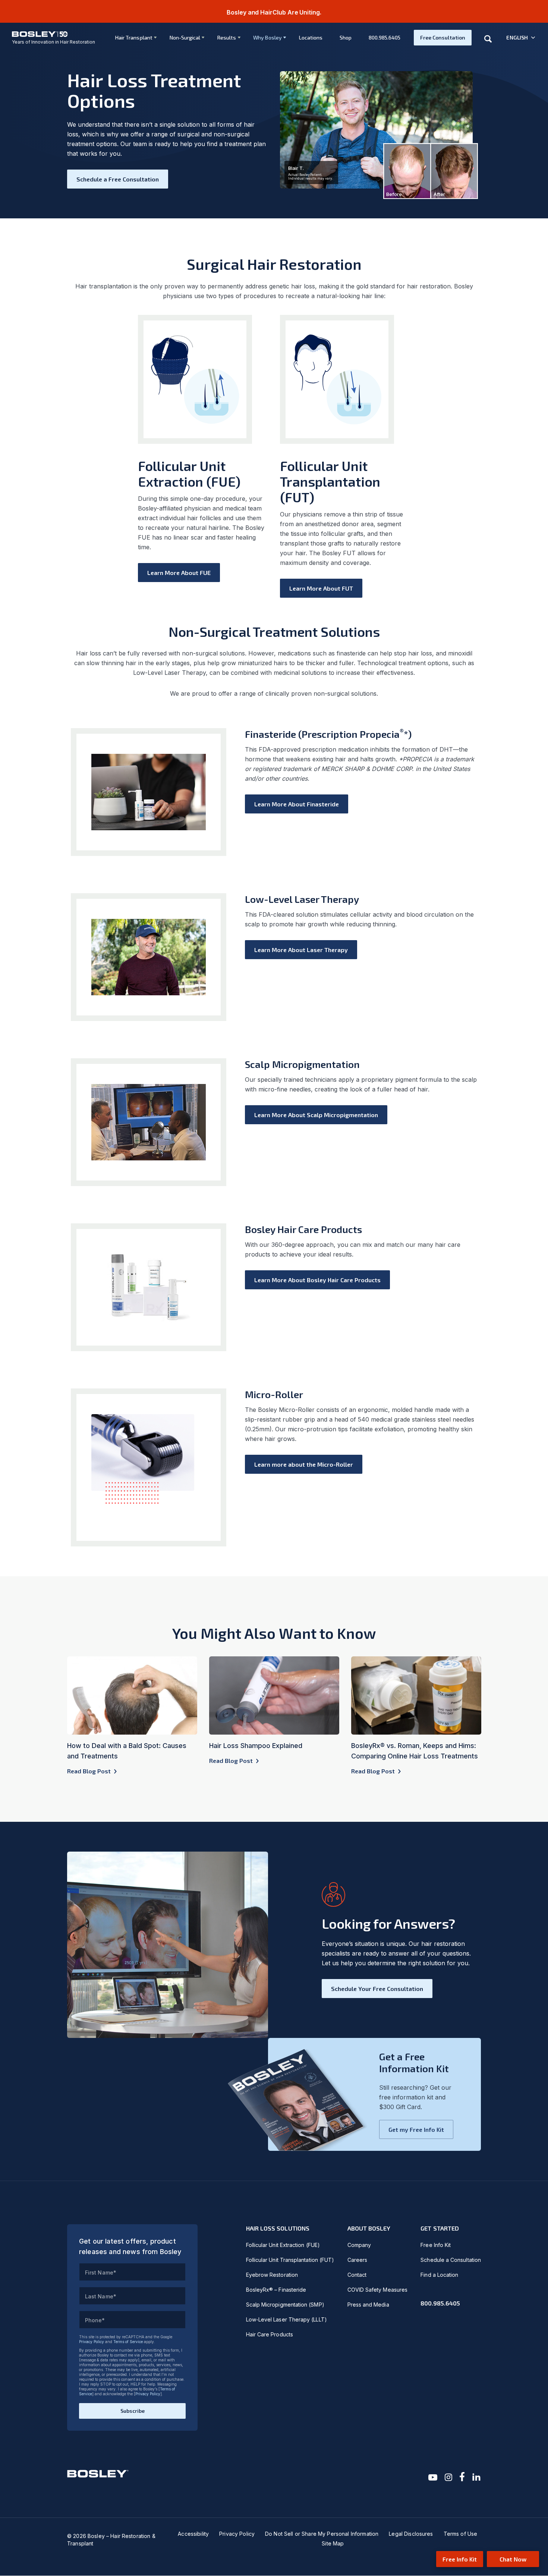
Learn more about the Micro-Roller (304, 1464)
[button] (521, 38)
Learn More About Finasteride (297, 804)
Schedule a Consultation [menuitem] (451, 2260)
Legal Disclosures (411, 2534)
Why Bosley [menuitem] (267, 37)
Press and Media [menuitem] (368, 2305)
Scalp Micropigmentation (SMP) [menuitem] (285, 2305)
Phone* (95, 2320)
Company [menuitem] (359, 2245)
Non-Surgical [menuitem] (185, 37)
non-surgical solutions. (346, 693)
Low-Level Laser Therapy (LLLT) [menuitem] (286, 2319)
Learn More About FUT (321, 588)
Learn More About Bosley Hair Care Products (317, 1280)
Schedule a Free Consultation (118, 179)
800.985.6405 (440, 2303)
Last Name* (101, 2296)
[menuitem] (133, 38)
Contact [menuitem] (357, 2275)
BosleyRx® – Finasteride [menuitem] (276, 2290)
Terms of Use (461, 2534)
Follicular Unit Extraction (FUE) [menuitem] (283, 2245)
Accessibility (193, 2534)
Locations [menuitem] (311, 37)
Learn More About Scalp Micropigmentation (316, 1115)
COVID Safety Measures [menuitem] (377, 2290)
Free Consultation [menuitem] (443, 37)
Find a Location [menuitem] (439, 2275)
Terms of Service (128, 2342)
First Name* (101, 2272)
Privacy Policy (92, 2342)
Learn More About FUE (179, 573)
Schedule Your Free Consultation (377, 1989)
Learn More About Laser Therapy (301, 950)
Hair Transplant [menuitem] (134, 37)
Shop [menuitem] (346, 37)
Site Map (333, 2543)
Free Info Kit (460, 2559)
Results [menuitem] (227, 37)
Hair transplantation (103, 286)
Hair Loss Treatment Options (154, 90)
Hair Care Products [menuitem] (270, 2334)
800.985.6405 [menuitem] (385, 37)
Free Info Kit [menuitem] (436, 2245)
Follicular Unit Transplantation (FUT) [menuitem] (290, 2260)
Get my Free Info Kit (416, 2129)
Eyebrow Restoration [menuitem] (272, 2275)
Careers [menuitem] (358, 2260)
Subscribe (133, 2411)
